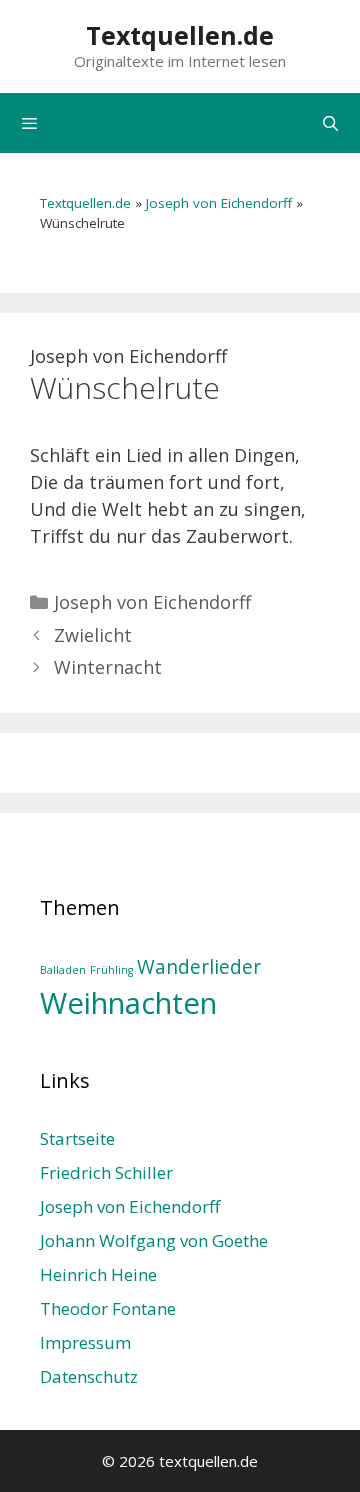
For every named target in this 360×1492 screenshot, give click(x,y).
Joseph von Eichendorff (219, 203)
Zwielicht (93, 635)
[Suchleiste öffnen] (330, 123)
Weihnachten (128, 1003)
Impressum (85, 1342)
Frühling (111, 970)
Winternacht (108, 667)
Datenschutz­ (89, 1376)
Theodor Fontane (108, 1308)
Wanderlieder (199, 967)
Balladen (63, 970)
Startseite (77, 1138)
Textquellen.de (180, 35)
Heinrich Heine (98, 1274)
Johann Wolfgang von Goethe (154, 1240)
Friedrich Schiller (106, 1172)
